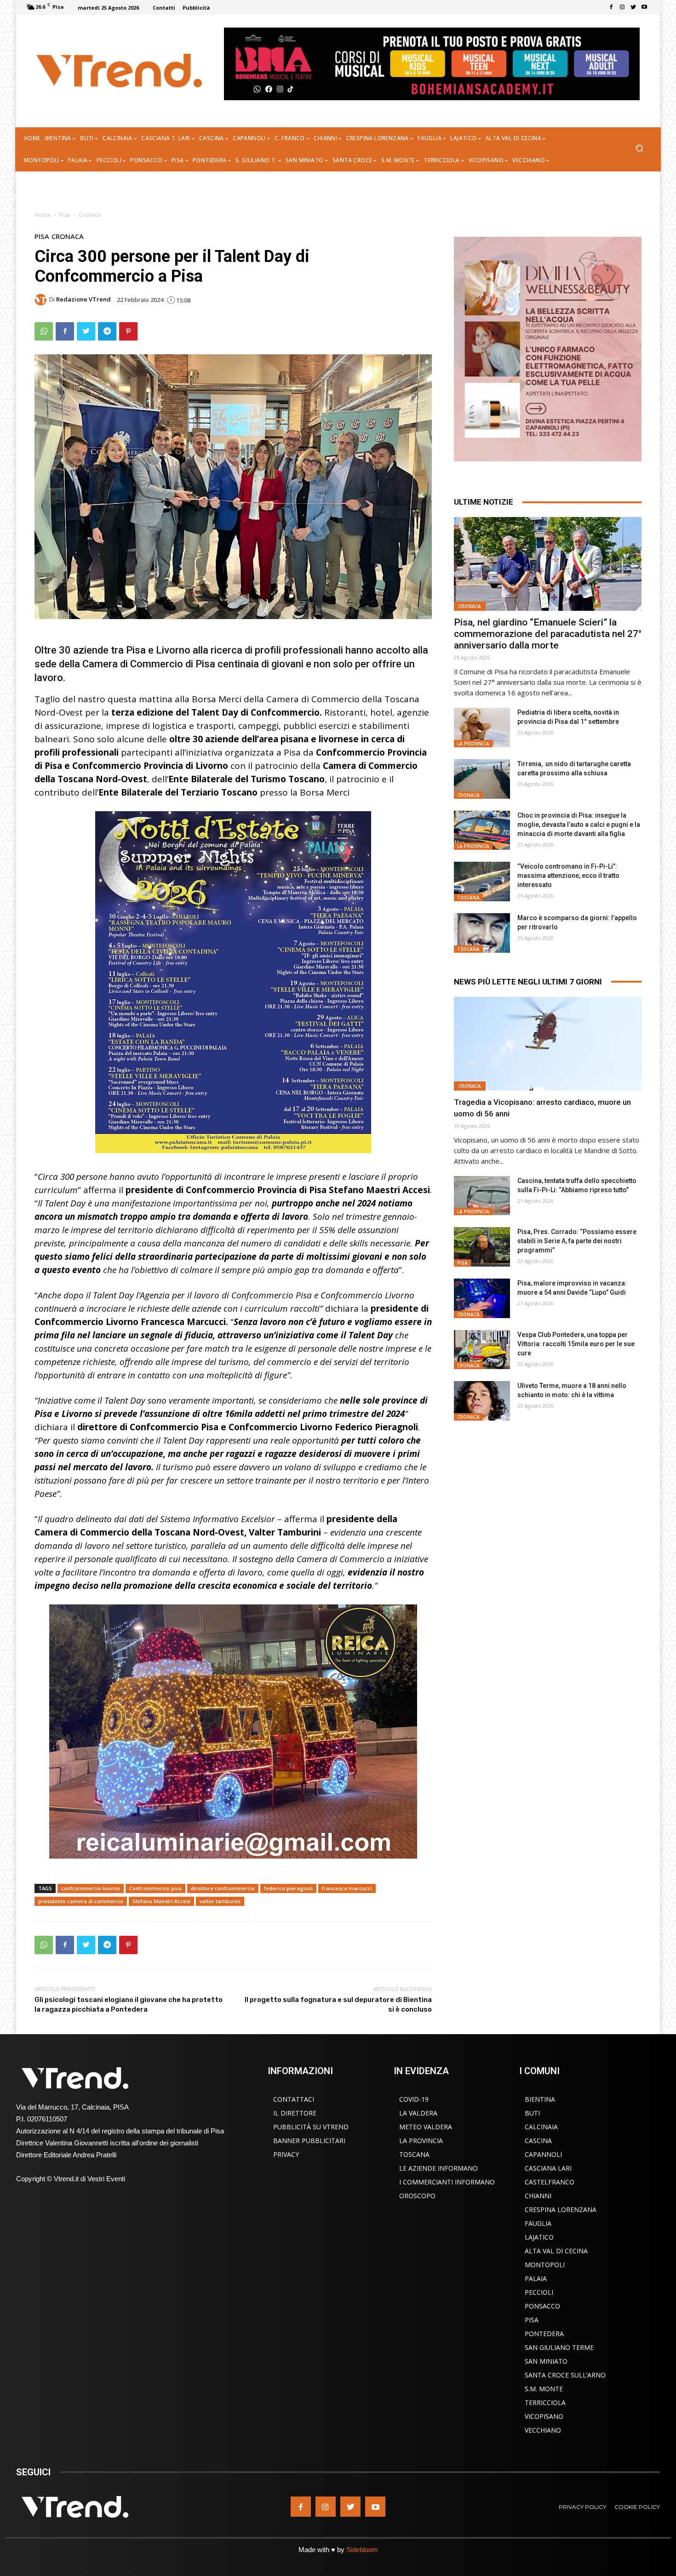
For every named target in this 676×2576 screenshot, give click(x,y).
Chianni (538, 2196)
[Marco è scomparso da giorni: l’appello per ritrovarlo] (482, 933)
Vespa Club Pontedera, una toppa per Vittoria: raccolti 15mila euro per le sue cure (576, 1344)
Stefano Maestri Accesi (161, 1901)
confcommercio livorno (91, 1888)
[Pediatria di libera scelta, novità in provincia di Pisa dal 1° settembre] (482, 728)
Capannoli (543, 2154)
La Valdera (418, 2113)
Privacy (286, 2154)
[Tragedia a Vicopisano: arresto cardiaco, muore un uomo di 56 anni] (548, 1044)
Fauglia (538, 2223)
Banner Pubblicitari (309, 2141)
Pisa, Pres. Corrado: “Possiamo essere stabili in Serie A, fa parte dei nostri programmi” (577, 1241)
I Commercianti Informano (447, 2182)
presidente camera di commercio (81, 1901)
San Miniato (546, 2361)
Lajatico (539, 2237)
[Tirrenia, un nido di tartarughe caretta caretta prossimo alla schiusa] (482, 779)
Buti (532, 2113)
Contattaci (294, 2099)
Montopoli (545, 2265)
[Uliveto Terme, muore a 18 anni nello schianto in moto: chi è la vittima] (482, 1401)
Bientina (540, 2099)
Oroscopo (417, 2196)
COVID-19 (414, 2099)
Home (43, 215)
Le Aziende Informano (438, 2168)
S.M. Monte (544, 2389)
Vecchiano (543, 2430)
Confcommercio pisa (155, 1888)
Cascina (538, 2141)
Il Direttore (295, 2113)
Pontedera (544, 2334)
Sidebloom (362, 2550)
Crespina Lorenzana (561, 2209)
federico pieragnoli (288, 1888)
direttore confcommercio (223, 1888)
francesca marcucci (347, 1888)
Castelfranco (550, 2182)
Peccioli (539, 2292)
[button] (639, 149)
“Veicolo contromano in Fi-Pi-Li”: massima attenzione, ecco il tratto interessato (568, 876)
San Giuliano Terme (559, 2347)
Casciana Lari (548, 2168)
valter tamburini (220, 1901)
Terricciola (545, 2403)
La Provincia (473, 744)
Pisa (65, 215)
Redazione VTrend (83, 299)
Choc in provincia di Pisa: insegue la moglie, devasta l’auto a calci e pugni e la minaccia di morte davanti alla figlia (579, 825)
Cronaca (90, 215)
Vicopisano (544, 2416)
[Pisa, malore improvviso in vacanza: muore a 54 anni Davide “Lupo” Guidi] (482, 1298)
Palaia (536, 2278)
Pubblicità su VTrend (311, 2127)
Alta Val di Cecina (556, 2251)
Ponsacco (542, 2306)
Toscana (468, 898)
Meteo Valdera (426, 2127)
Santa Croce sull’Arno (565, 2375)
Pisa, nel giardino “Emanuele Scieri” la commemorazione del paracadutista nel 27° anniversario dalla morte (548, 634)
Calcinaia (541, 2127)
